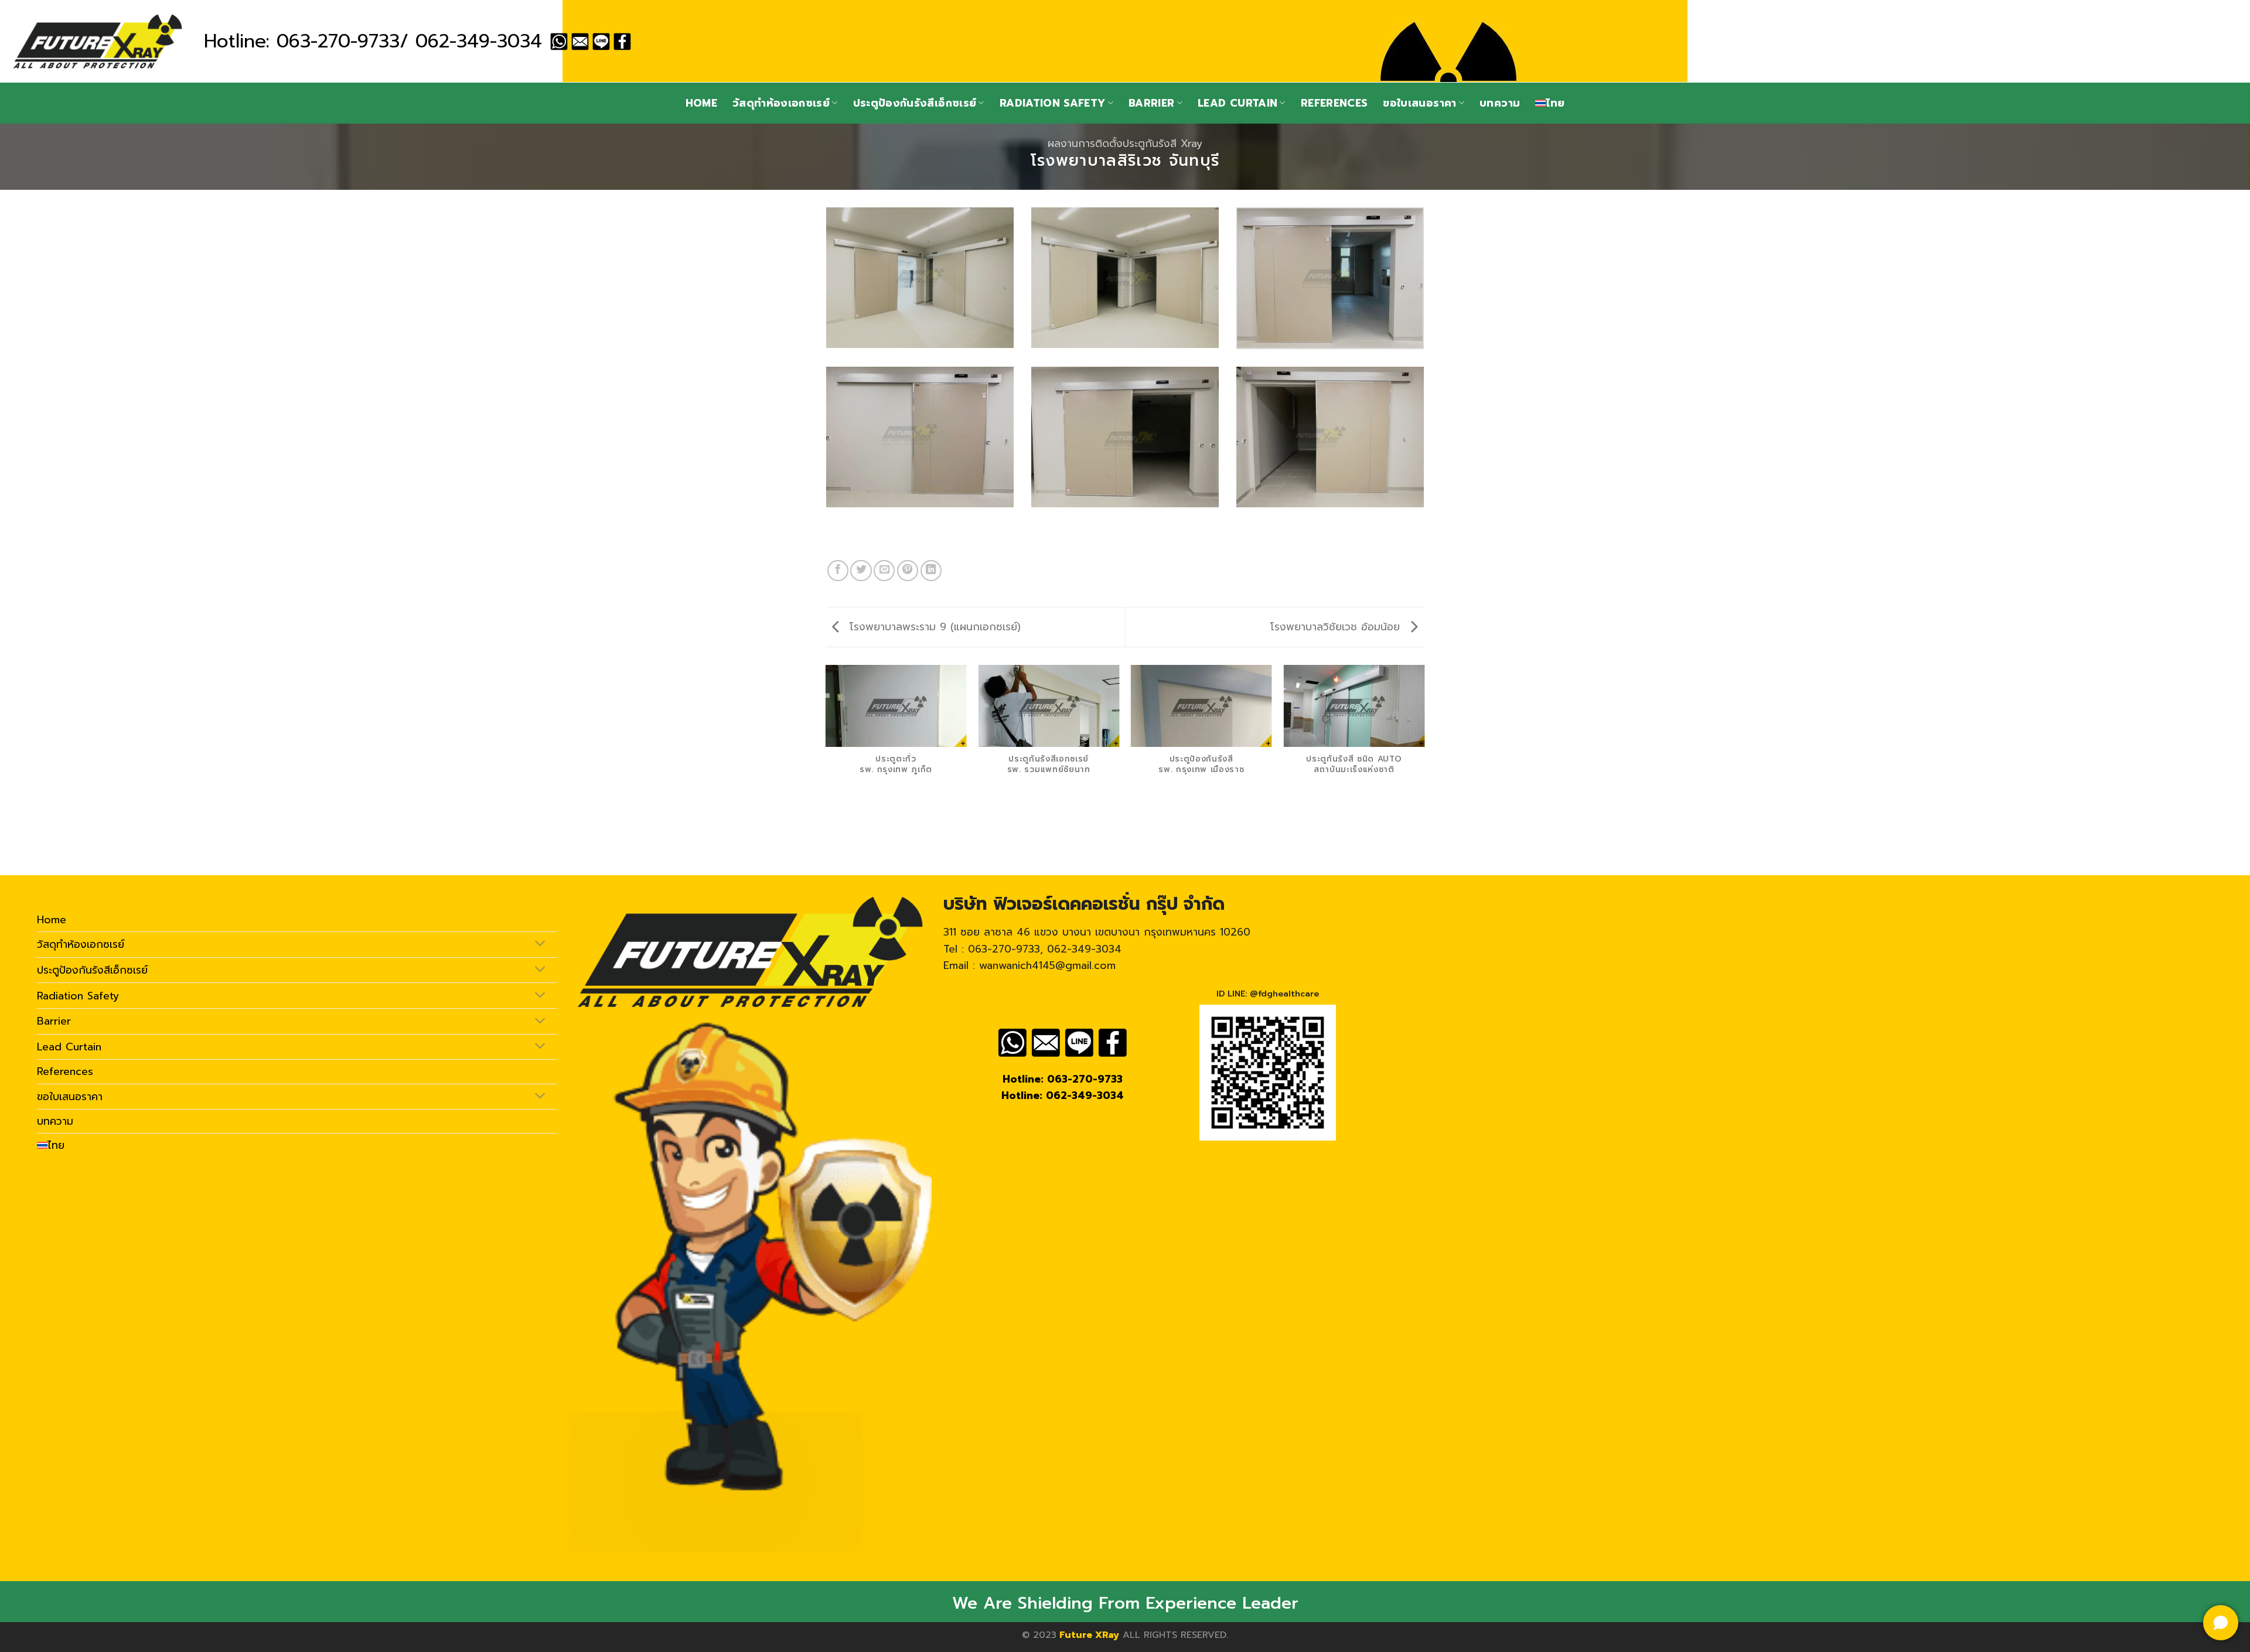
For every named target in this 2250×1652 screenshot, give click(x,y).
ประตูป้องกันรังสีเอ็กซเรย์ (915, 103)
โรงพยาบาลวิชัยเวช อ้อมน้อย (1337, 627)
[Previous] (826, 769)
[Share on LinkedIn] (931, 571)
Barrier (1151, 103)
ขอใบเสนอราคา (1419, 103)
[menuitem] (1550, 103)
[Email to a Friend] (884, 571)
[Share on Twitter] (861, 571)
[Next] (1424, 769)
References (1334, 103)
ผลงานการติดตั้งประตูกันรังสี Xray (1125, 144)
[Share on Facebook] (838, 571)
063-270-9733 (338, 41)
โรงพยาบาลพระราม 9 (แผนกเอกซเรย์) (933, 627)
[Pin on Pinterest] (908, 571)
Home (701, 103)
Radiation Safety (1053, 103)
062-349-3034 (479, 41)
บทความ (1500, 103)
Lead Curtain (1237, 103)
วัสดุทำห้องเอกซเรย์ (781, 103)
